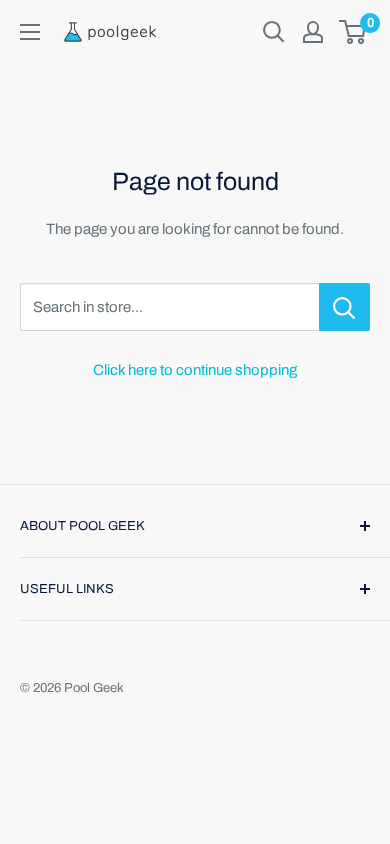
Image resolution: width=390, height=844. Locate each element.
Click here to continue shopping (195, 370)
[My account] (313, 32)
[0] (353, 32)
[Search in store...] (344, 307)
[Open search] (274, 32)
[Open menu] (30, 32)
